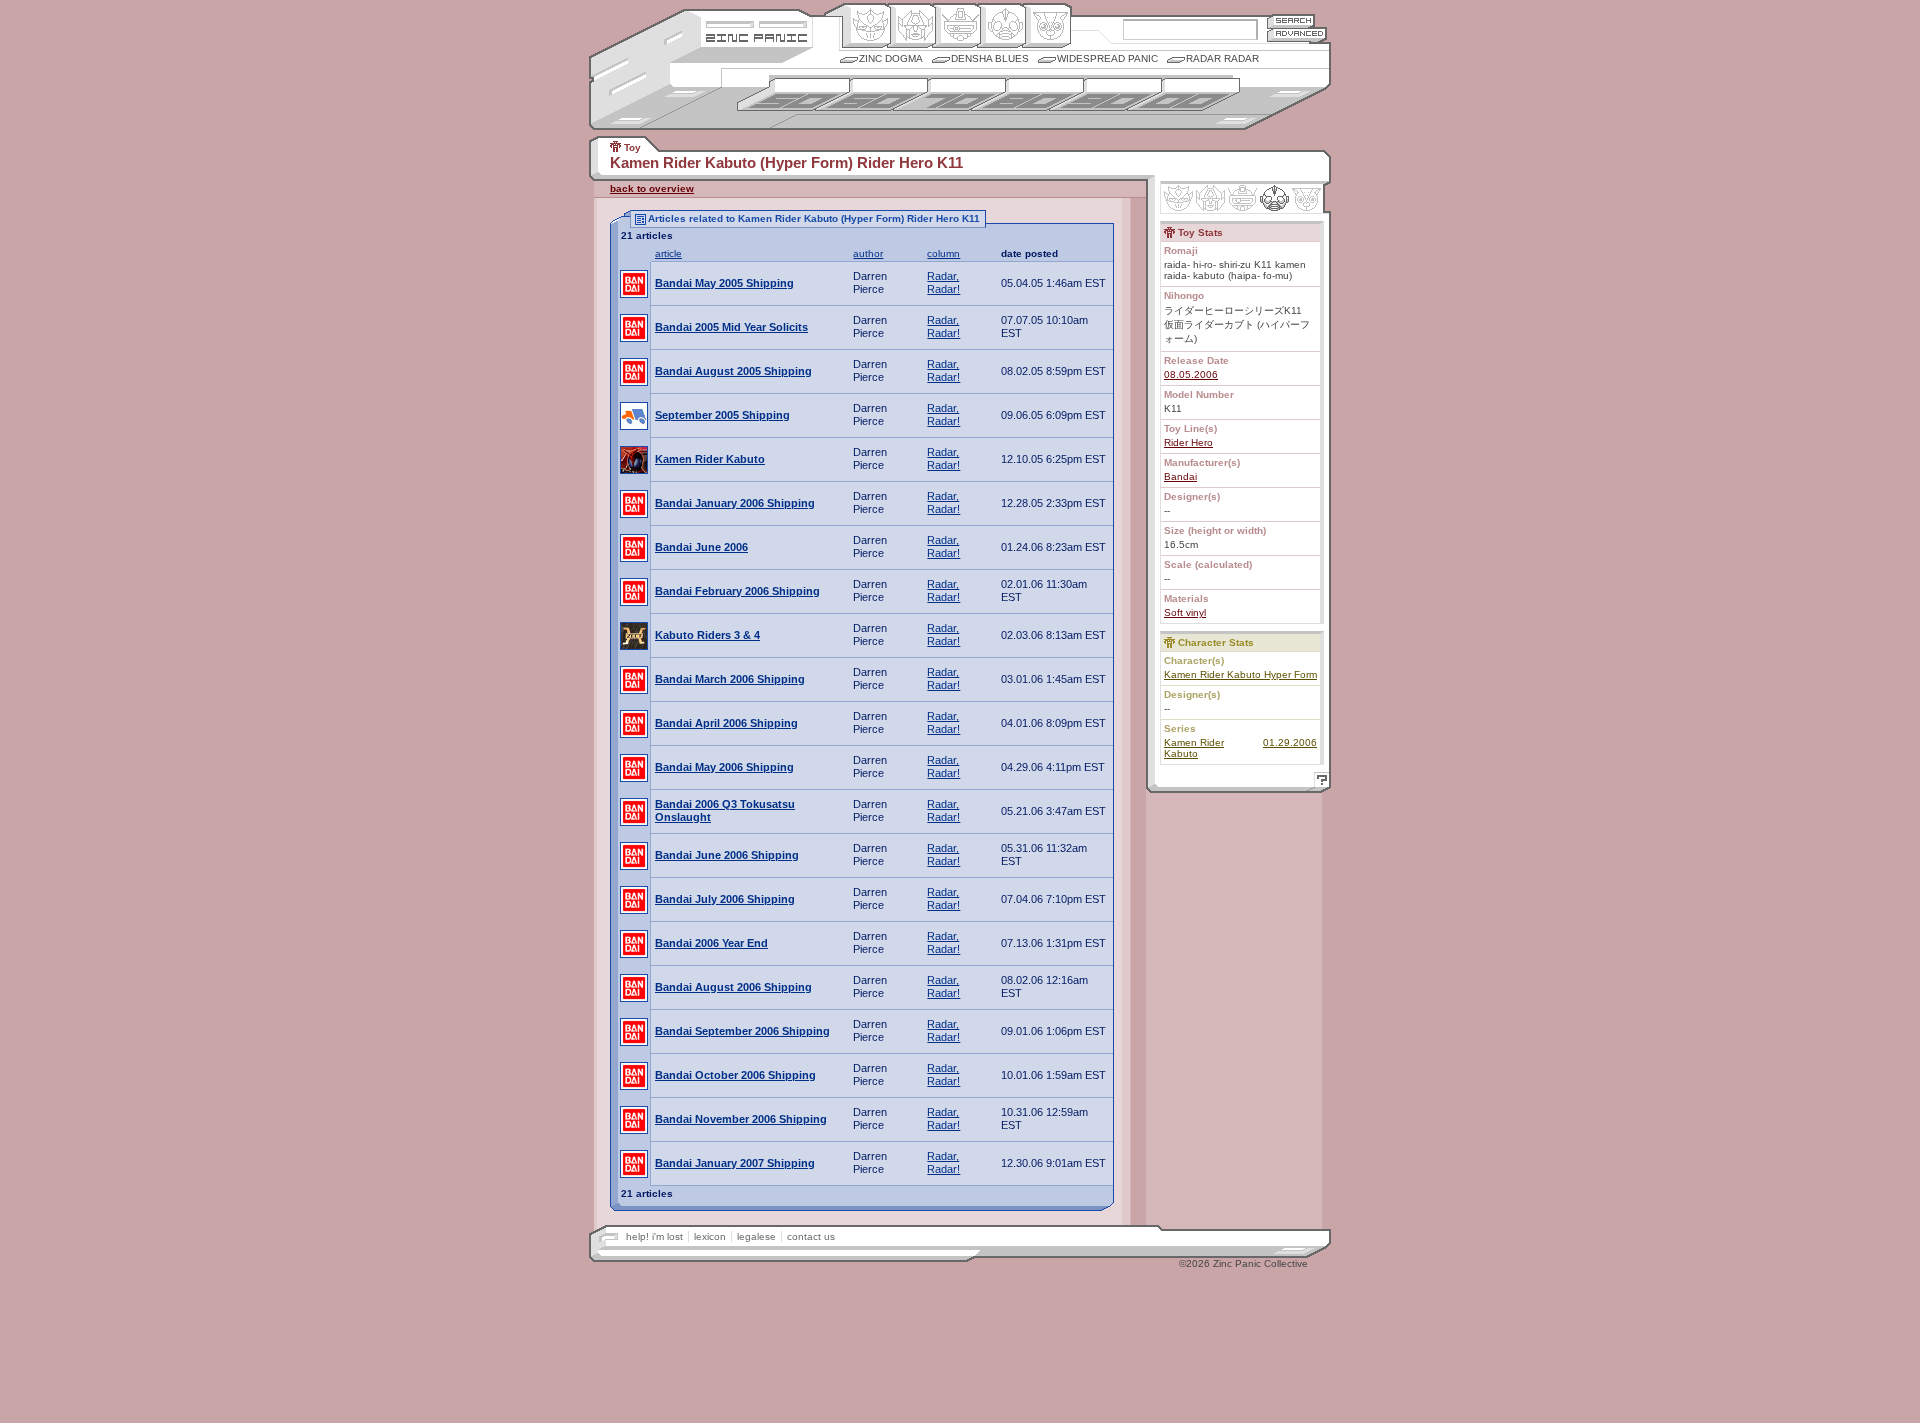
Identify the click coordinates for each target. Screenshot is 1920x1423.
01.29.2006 (1290, 742)
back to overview (652, 188)
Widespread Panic (1107, 58)
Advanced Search (1297, 34)
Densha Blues (990, 58)
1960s (871, 94)
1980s (1027, 94)
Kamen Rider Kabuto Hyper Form (1240, 674)
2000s (1183, 94)
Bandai (1180, 476)
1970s (949, 94)
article (668, 253)
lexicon (710, 1236)
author (868, 253)
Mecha (956, 26)
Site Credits (756, 22)
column (943, 253)
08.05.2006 (1191, 374)
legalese (756, 1236)
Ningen (1001, 26)
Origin (866, 26)
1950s (793, 94)
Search (1291, 20)
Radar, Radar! (943, 282)
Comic (1046, 26)
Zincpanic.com (756, 36)
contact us (811, 1236)
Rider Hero (1188, 442)
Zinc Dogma (891, 58)
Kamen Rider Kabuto (1194, 748)
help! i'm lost (654, 1236)
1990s (1105, 94)
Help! (1319, 782)
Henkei (911, 26)
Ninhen (1274, 198)
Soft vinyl (1185, 612)
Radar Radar (1222, 58)
